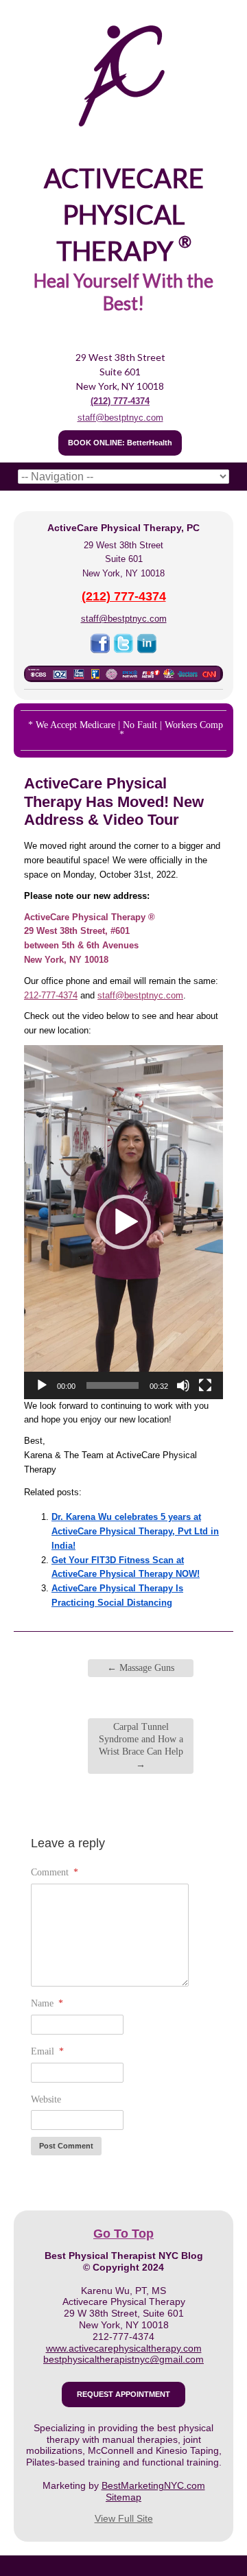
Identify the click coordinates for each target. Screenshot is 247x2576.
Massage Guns (141, 1668)
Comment (55, 1872)
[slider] (113, 1385)
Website (46, 2099)
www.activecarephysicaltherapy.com (124, 2348)
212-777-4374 (51, 995)
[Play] (42, 1385)
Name (47, 2003)
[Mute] (183, 1385)
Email (47, 2051)
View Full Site (124, 2518)
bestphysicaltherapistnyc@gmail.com (123, 2359)
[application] (123, 1222)
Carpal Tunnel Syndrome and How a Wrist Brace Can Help (141, 1746)
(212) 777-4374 (120, 401)
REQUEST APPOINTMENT (123, 2394)
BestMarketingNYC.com (153, 2485)
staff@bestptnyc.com (120, 418)
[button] (123, 1222)
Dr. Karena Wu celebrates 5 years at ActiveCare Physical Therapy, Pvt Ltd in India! (135, 1531)
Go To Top (123, 2234)
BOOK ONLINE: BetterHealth (120, 443)
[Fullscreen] (205, 1385)
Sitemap (123, 2497)
